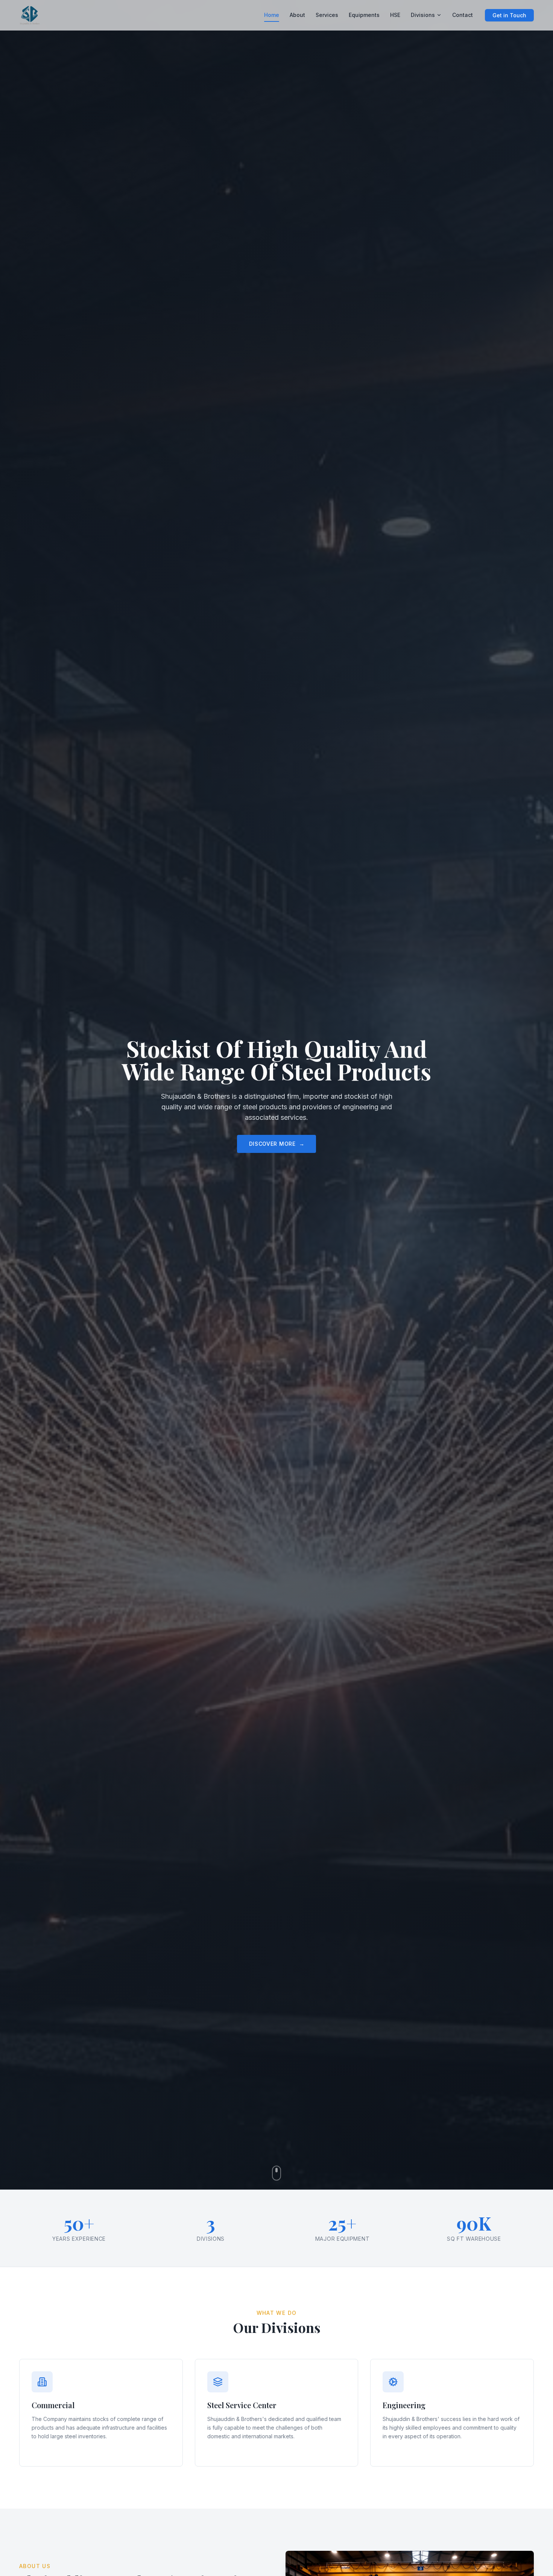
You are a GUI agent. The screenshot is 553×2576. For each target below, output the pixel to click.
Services (327, 15)
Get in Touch (509, 15)
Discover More (277, 1144)
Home (272, 15)
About (297, 15)
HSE (395, 15)
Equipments (364, 15)
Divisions (423, 15)
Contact (463, 15)
